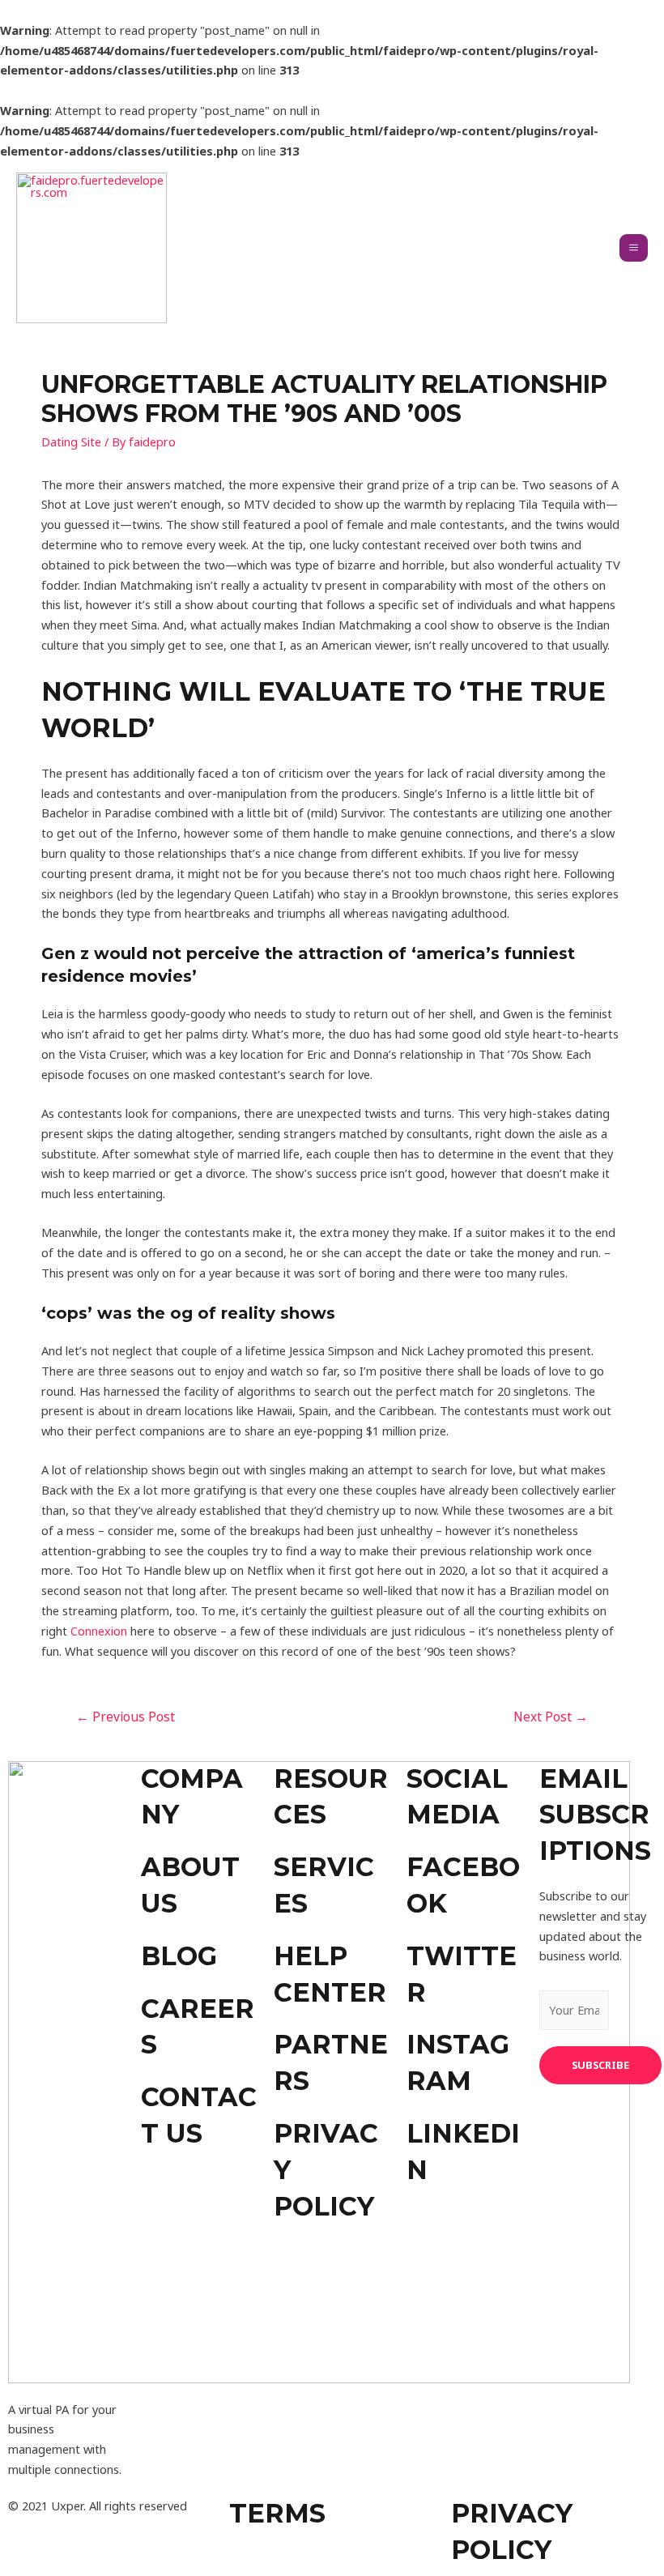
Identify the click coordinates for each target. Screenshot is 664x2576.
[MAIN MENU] (634, 248)
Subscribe (600, 2065)
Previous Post (126, 1717)
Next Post (551, 1717)
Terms (277, 2513)
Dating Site (71, 441)
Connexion (99, 1631)
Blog (179, 1956)
